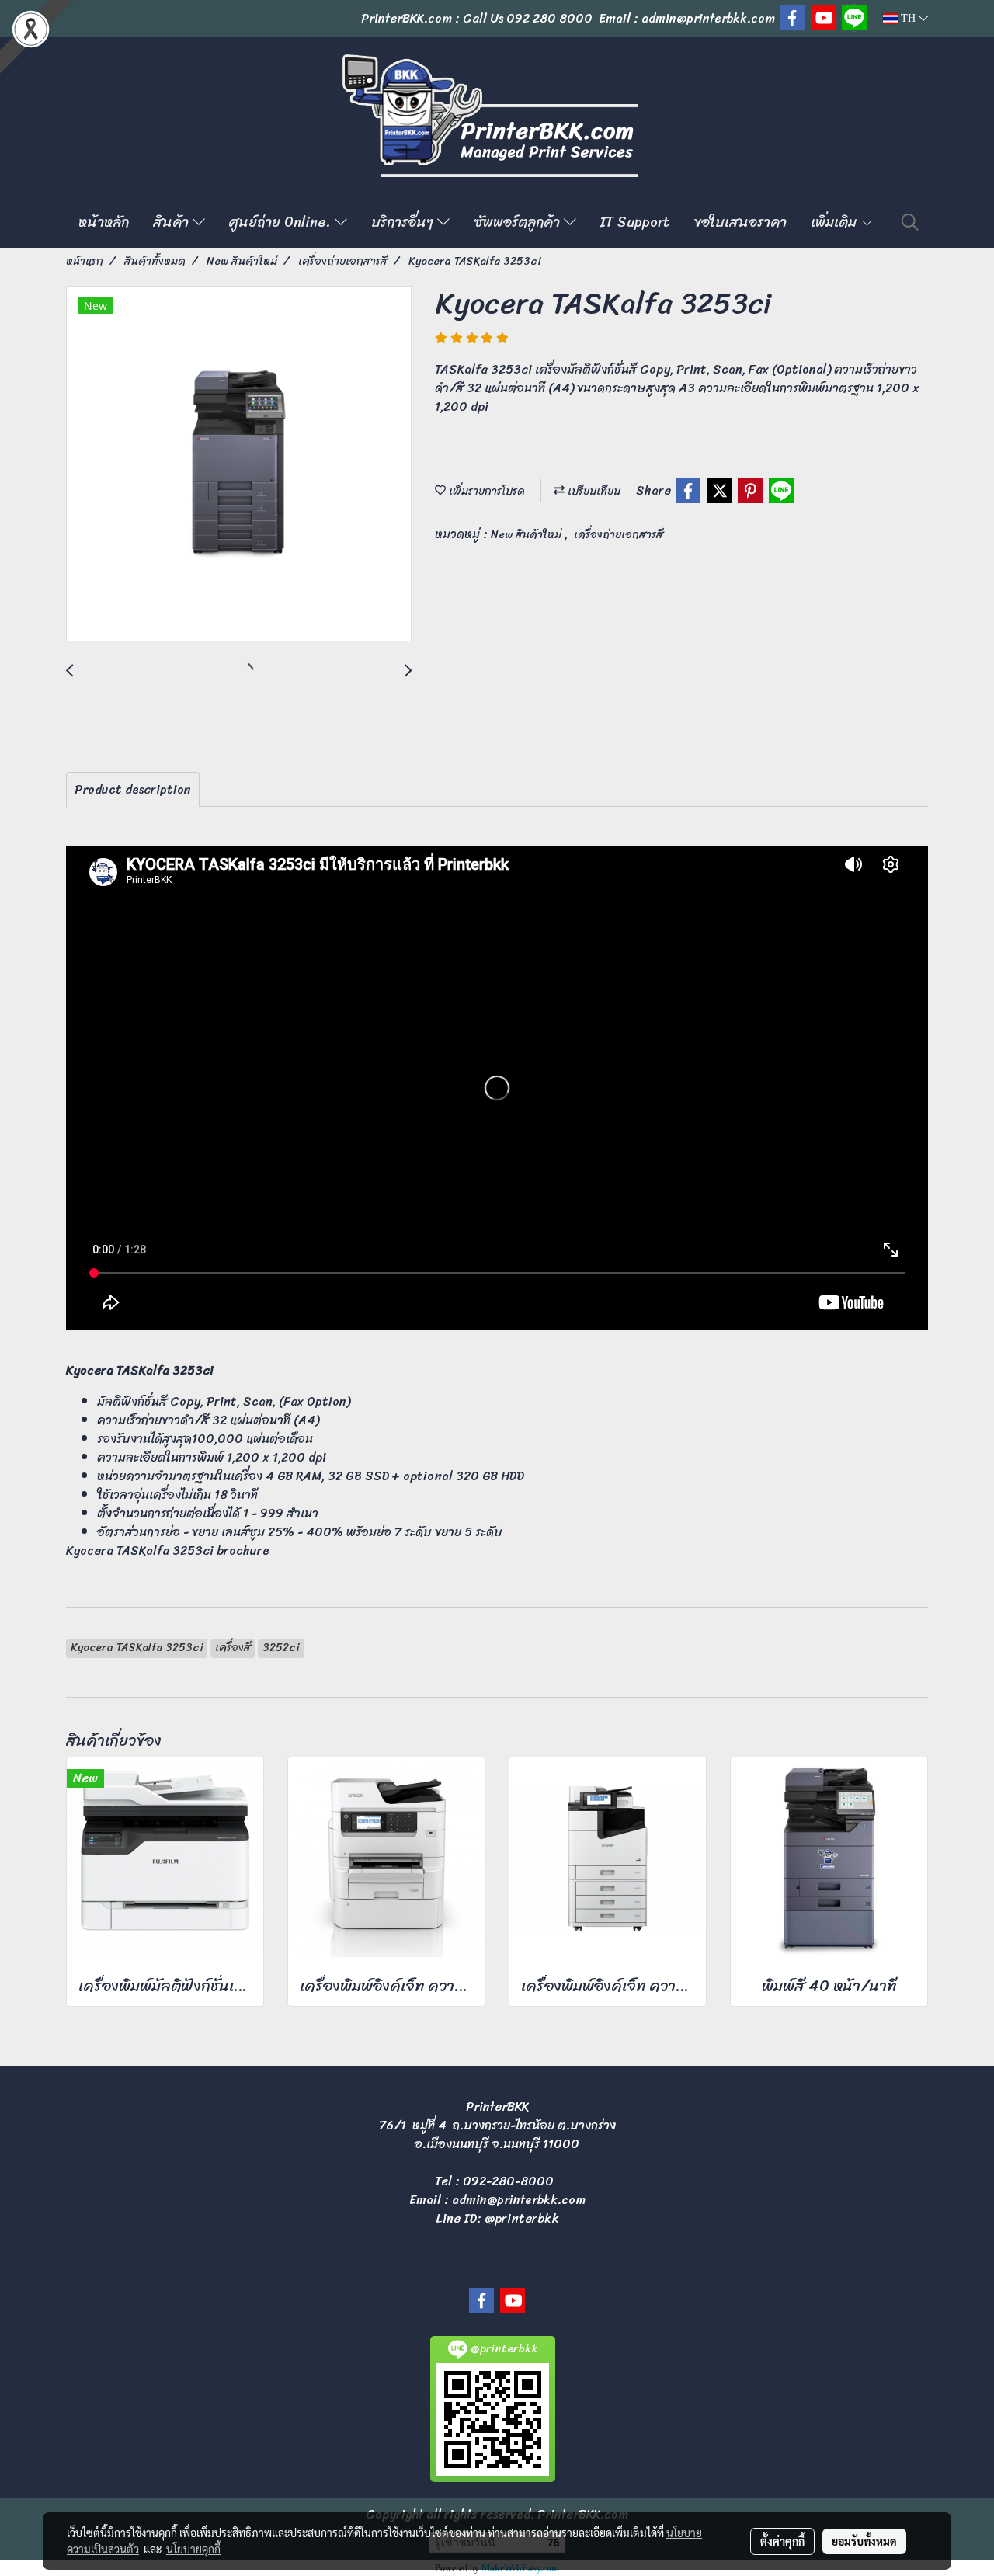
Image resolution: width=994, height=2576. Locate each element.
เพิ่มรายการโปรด (485, 491)
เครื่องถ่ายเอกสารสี (619, 535)
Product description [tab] (133, 789)
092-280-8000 (508, 2181)
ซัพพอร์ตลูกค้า (519, 222)
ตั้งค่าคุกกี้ (782, 2541)
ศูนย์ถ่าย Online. (282, 222)
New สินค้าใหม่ (528, 535)
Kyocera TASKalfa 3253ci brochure (168, 1550)
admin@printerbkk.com (519, 2200)
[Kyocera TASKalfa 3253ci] (239, 464)
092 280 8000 (549, 18)
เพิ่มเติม (836, 222)
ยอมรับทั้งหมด (864, 2541)
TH (908, 18)
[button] (910, 222)
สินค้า (173, 222)
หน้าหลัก (104, 222)
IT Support (634, 222)
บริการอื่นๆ (404, 222)
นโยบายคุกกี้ (193, 2549)
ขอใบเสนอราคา (740, 222)
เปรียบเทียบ (593, 491)
